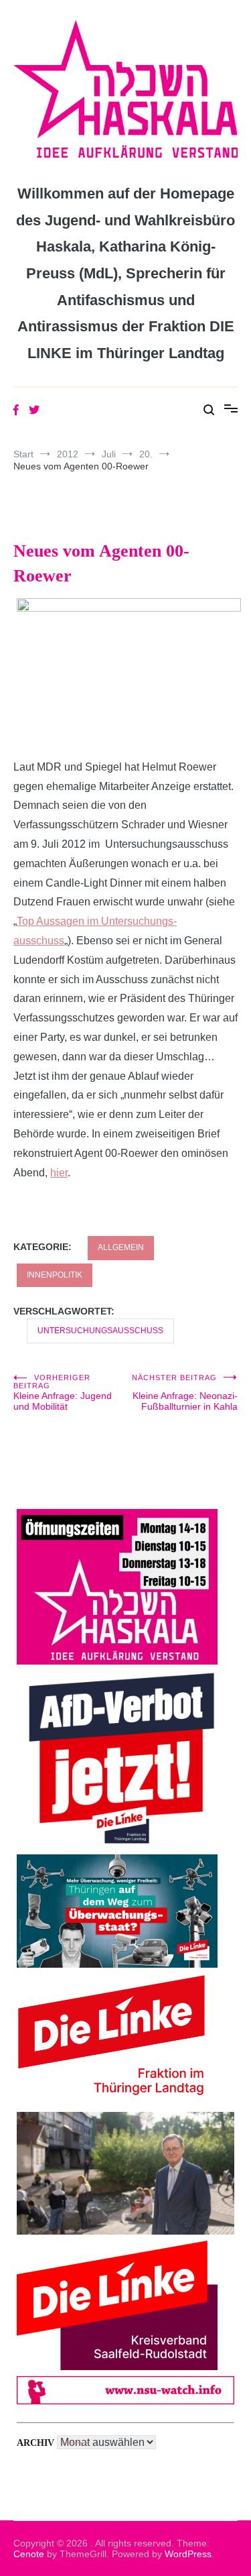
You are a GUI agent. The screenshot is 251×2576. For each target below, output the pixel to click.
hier (59, 1173)
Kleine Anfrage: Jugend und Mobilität (63, 1393)
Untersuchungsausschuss (100, 1331)
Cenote (29, 2554)
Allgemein (121, 1247)
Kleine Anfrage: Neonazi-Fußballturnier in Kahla (185, 1393)
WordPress (188, 2554)
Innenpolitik (55, 1275)
